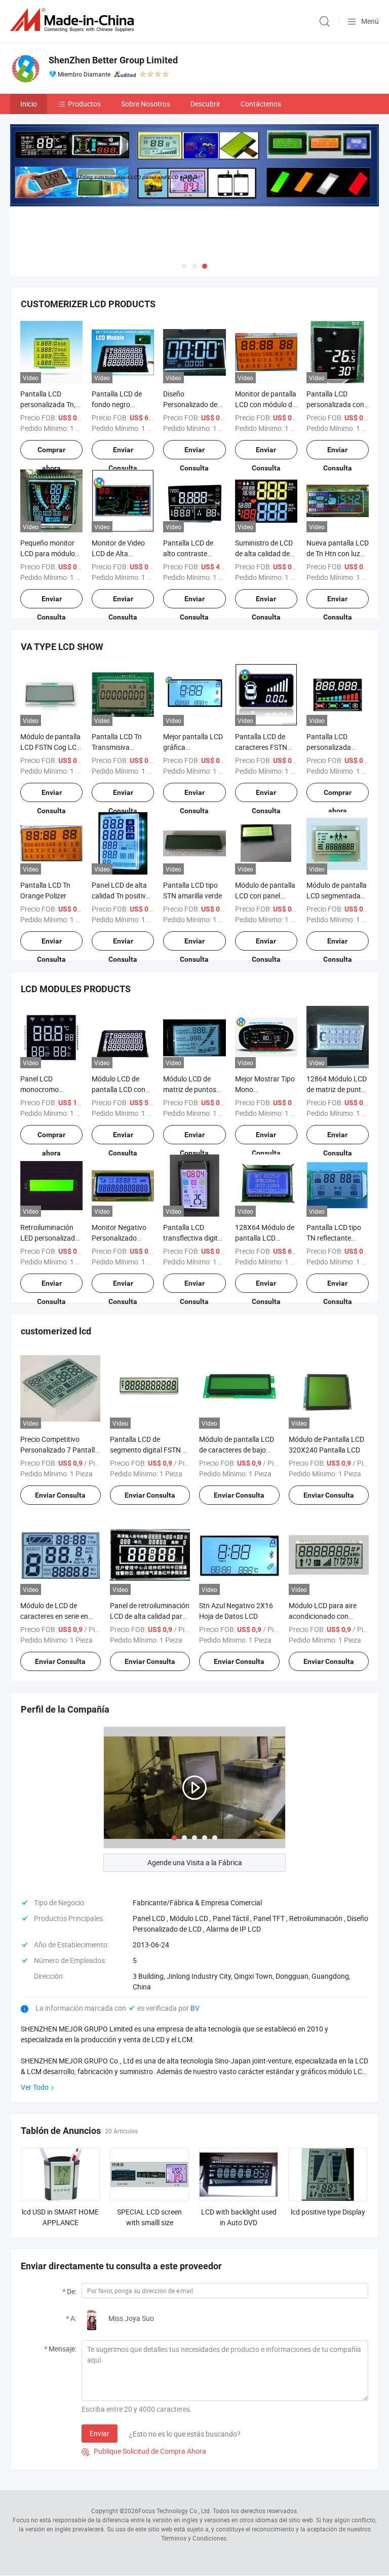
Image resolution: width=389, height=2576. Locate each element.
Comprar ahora (51, 452)
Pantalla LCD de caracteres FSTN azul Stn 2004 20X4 (266, 747)
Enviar (100, 2433)
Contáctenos (261, 104)
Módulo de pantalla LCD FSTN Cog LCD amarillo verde (51, 747)
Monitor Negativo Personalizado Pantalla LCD (119, 1238)
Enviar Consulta (123, 452)
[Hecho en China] (74, 20)
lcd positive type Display (328, 2212)
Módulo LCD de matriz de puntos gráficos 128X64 (190, 1089)
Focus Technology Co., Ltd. (175, 2511)
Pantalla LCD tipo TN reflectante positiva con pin (334, 1238)
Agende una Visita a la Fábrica (195, 1862)
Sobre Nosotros (146, 104)
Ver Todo (35, 2087)
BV (195, 2008)
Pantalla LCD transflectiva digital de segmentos (193, 1238)
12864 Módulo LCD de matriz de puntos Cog (338, 1089)
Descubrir (205, 104)
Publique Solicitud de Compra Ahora (144, 2451)
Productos (84, 104)
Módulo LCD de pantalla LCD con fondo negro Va (119, 1089)
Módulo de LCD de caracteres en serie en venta (54, 1616)
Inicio (29, 104)
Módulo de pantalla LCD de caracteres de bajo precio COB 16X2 (237, 1450)
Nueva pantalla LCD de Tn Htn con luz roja (338, 553)
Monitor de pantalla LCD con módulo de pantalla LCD (266, 404)
